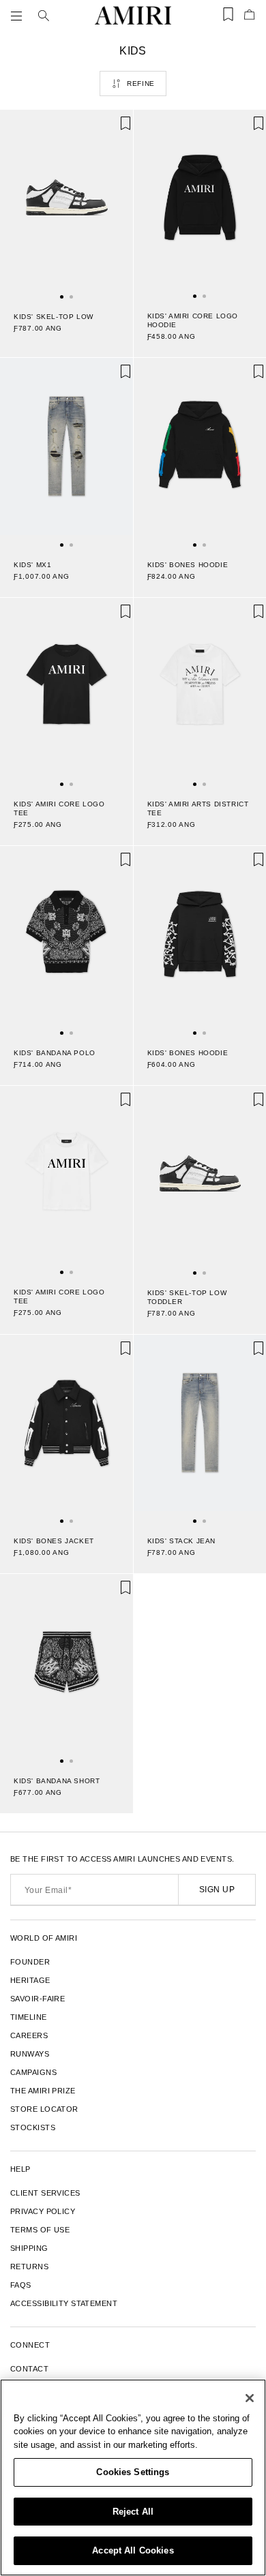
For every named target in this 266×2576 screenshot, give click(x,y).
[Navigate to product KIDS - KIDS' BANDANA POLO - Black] (66, 940)
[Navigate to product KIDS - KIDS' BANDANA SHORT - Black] (66, 1668)
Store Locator (44, 2109)
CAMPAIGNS (33, 2072)
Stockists (33, 2127)
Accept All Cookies (133, 2550)
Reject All (133, 2512)
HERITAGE (30, 1980)
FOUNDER (30, 1962)
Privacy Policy (43, 2211)
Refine (141, 84)
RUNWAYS (30, 2054)
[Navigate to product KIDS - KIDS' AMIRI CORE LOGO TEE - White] (66, 1180)
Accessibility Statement (64, 2303)
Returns (29, 2267)
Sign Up (217, 1890)
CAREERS (29, 2035)
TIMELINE (29, 2017)
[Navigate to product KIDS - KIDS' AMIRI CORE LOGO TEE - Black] (66, 692)
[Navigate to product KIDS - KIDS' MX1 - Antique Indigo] (66, 452)
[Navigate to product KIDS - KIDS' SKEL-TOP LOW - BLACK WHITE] (66, 204)
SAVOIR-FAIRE (38, 1999)
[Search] (44, 16)
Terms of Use (40, 2230)
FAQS (21, 2285)
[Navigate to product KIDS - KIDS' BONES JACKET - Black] (66, 1429)
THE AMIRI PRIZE (43, 2091)
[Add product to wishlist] (113, 130)
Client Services (45, 2193)
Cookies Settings (133, 2472)
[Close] (250, 2398)
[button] (19, 16)
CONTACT (29, 2369)
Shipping (29, 2248)
